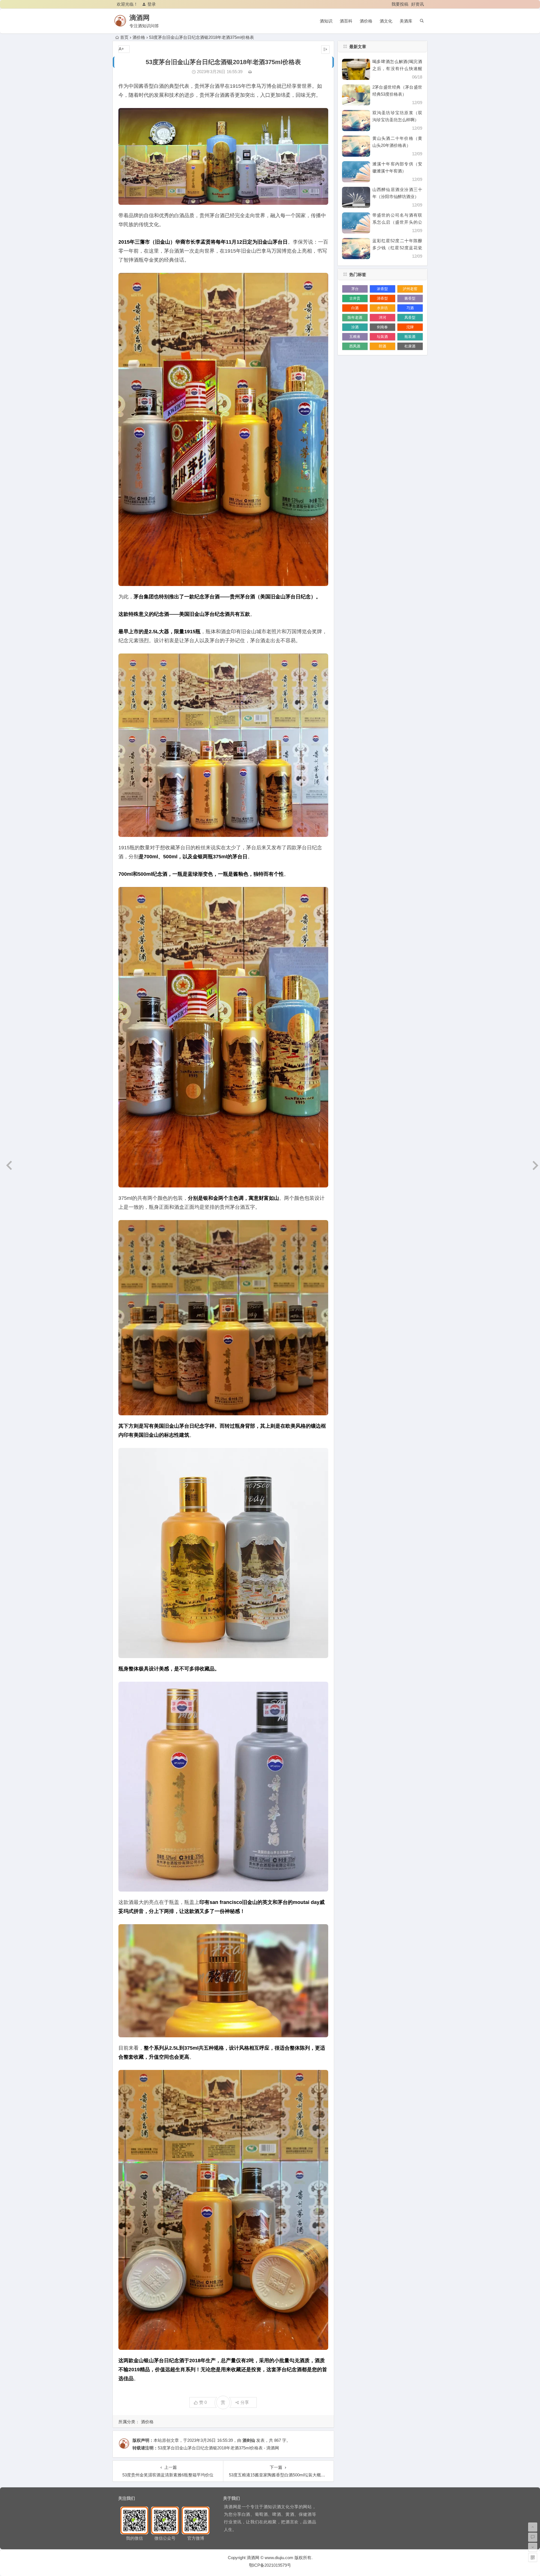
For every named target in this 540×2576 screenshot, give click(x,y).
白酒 (355, 308)
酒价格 (366, 21)
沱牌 (410, 327)
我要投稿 (400, 4)
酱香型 (410, 298)
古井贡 (355, 298)
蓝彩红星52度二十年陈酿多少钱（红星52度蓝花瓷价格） (397, 248)
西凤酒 (355, 346)
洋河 (382, 317)
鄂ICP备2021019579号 (270, 2565)
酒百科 (346, 21)
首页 (124, 37)
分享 (245, 2402)
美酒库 (406, 21)
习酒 (410, 308)
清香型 (382, 298)
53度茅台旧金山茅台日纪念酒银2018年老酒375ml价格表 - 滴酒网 (218, 2448)
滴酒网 (139, 18)
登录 (152, 4)
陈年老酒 (355, 317)
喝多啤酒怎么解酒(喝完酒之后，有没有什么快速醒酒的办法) (397, 69)
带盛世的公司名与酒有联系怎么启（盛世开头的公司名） (397, 222)
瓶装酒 (410, 337)
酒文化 (386, 21)
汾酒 (355, 327)
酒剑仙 (249, 2440)
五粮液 (355, 337)
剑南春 (382, 327)
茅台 (355, 289)
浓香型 (382, 289)
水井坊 (382, 308)
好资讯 (418, 4)
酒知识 (326, 21)
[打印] (250, 72)
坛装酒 (382, 337)
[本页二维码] (533, 2557)
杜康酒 (410, 346)
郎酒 (382, 346)
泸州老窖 (410, 289)
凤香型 (410, 317)
